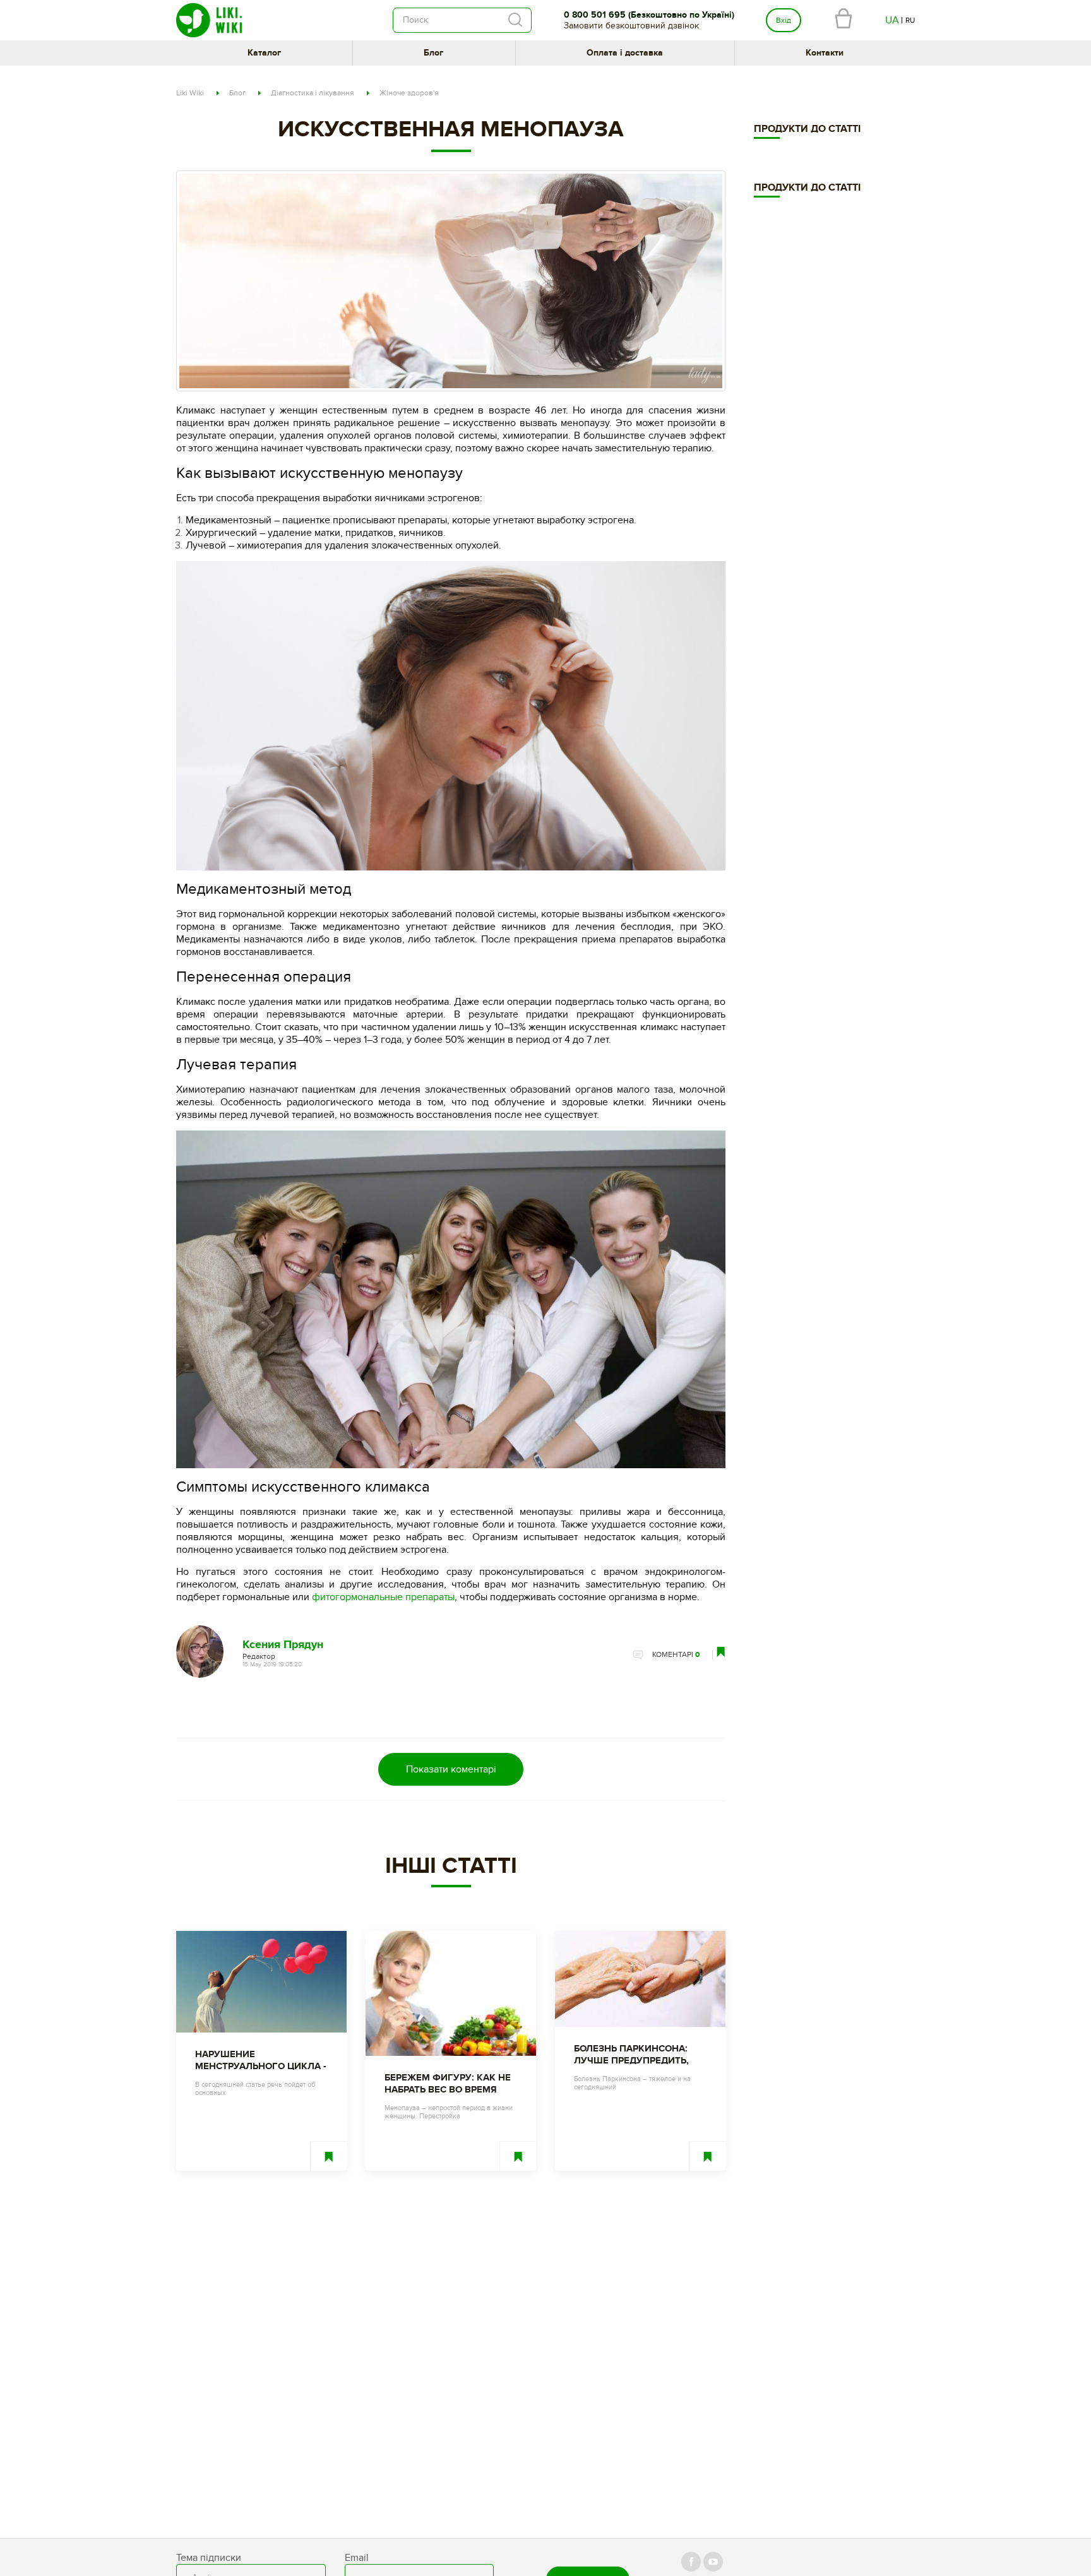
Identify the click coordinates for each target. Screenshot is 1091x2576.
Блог (433, 53)
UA (892, 20)
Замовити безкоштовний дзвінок (631, 26)
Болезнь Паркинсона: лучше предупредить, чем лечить (631, 2055)
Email (357, 2558)
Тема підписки (209, 2558)
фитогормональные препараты (383, 1597)
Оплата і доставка (625, 53)
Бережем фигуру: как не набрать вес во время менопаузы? (448, 2084)
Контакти (825, 53)
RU (910, 20)
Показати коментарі (451, 1769)
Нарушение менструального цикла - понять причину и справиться (261, 2060)
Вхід (784, 20)
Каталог (264, 53)
